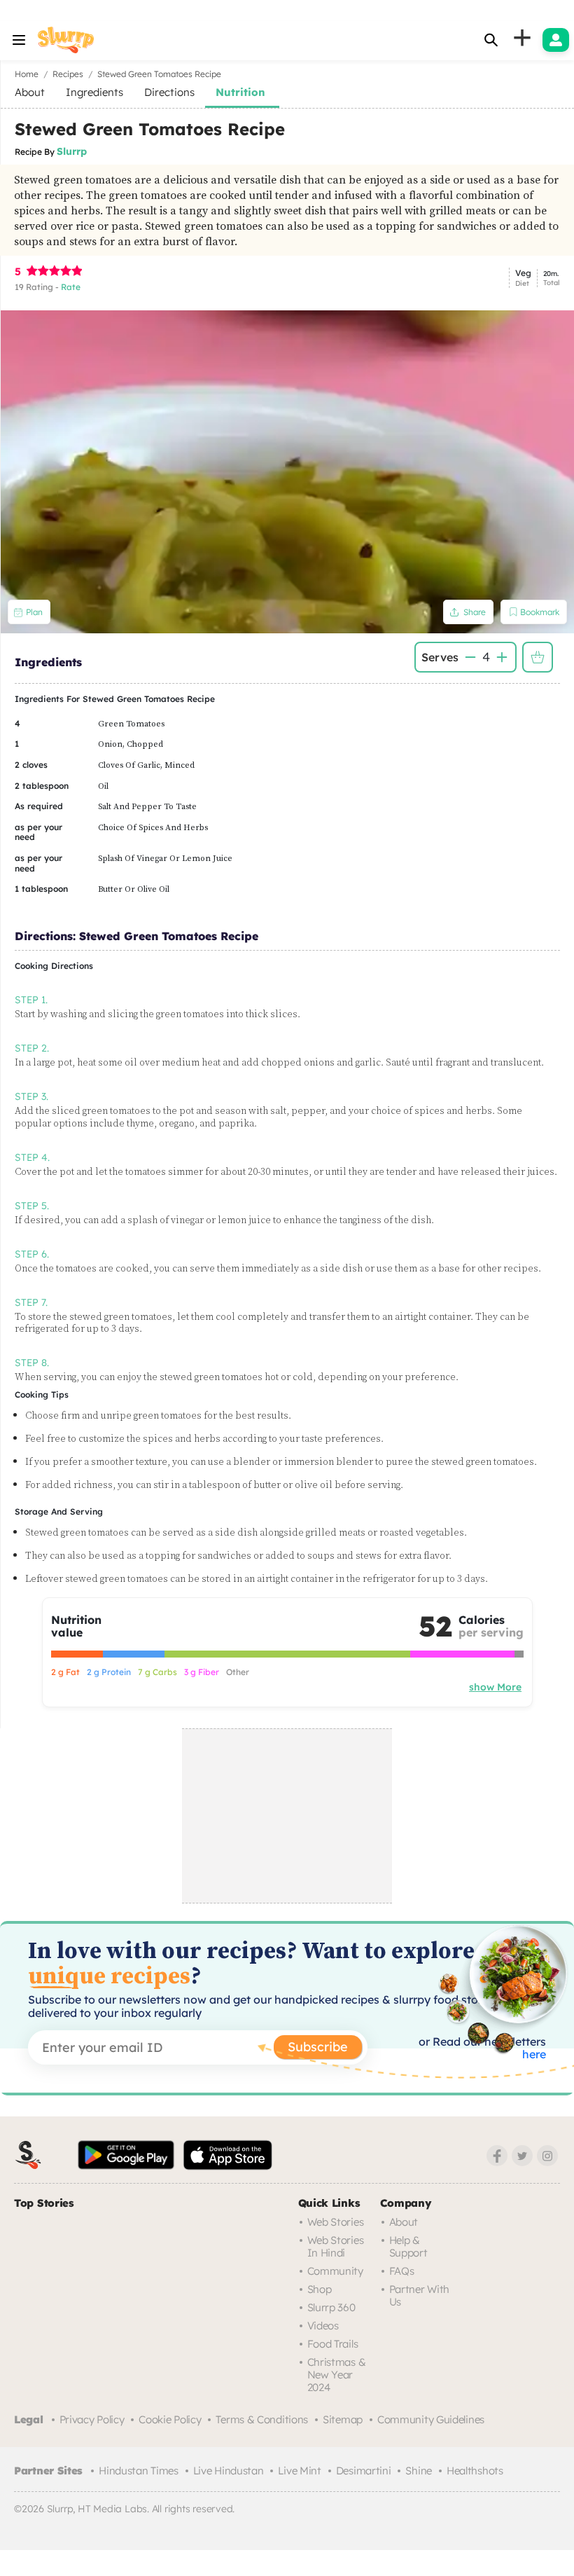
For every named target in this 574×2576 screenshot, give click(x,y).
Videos (323, 2326)
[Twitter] (522, 2156)
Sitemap (343, 2419)
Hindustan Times (139, 2471)
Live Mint (299, 2471)
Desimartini (364, 2471)
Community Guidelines (431, 2419)
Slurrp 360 (331, 2307)
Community (335, 2271)
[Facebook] (497, 2156)
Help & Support (408, 2246)
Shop (320, 2289)
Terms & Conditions (262, 2419)
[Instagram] (547, 2156)
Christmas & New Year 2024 (337, 2375)
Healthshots (475, 2471)
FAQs (402, 2271)
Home (27, 74)
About (404, 2222)
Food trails (333, 2344)
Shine (419, 2471)
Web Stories (336, 2222)
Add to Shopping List (538, 657)
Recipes (68, 74)
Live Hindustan (229, 2471)
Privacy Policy (92, 2419)
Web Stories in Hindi (336, 2246)
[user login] (556, 40)
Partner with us (419, 2295)
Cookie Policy (170, 2419)
